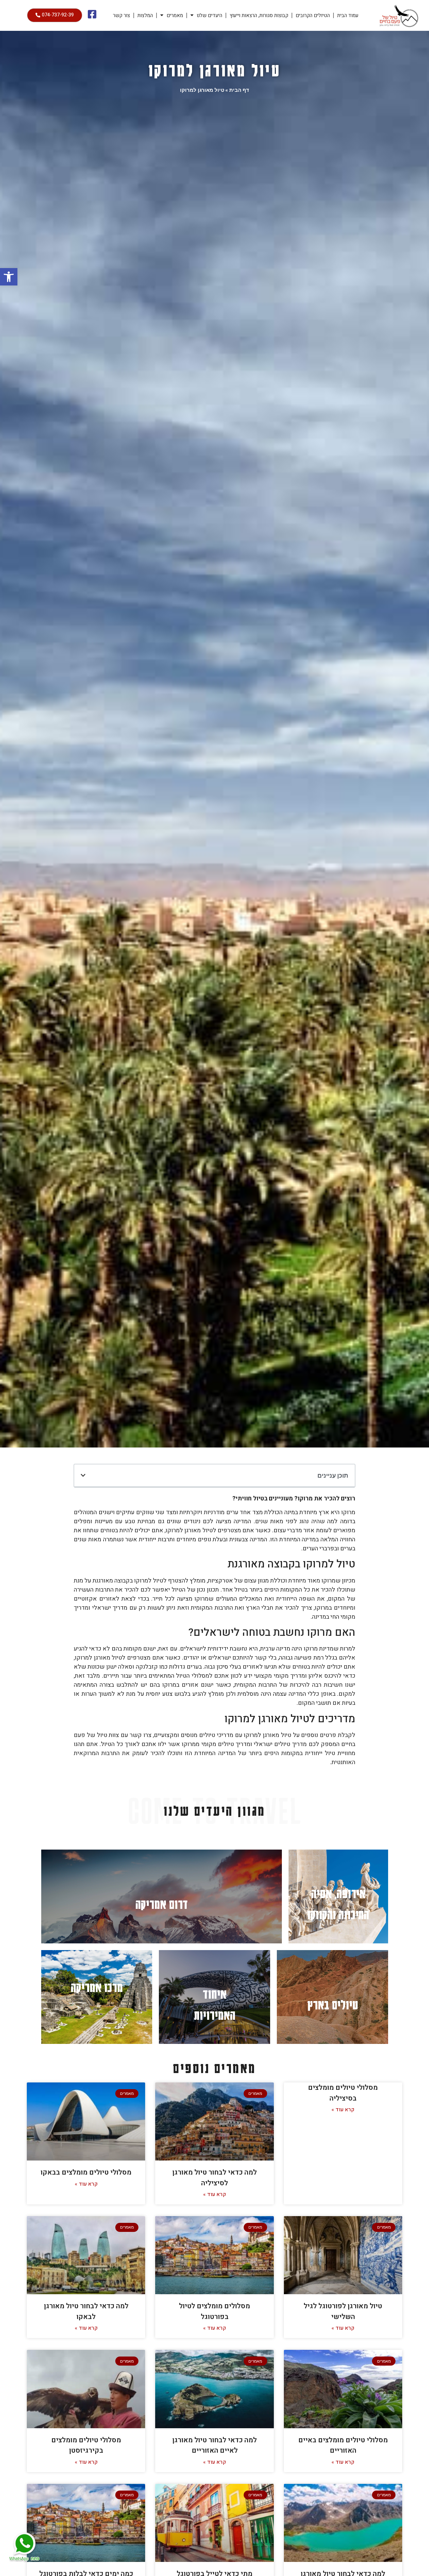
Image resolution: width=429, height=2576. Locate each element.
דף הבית (239, 90)
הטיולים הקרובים (313, 15)
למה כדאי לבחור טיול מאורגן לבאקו (86, 2311)
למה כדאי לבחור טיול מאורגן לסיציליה (214, 2178)
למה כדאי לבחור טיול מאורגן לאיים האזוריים (214, 2445)
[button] (9, 277)
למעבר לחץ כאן (338, 1896)
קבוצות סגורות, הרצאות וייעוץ (259, 15)
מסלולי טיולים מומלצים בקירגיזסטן (86, 2445)
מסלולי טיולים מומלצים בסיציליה (343, 2093)
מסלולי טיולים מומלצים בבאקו (86, 2172)
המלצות (145, 15)
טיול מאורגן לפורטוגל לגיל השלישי (343, 2311)
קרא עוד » (343, 2110)
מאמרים (175, 15)
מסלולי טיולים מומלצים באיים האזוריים (343, 2445)
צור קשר (121, 15)
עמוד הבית (348, 15)
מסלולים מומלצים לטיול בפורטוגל (214, 2311)
